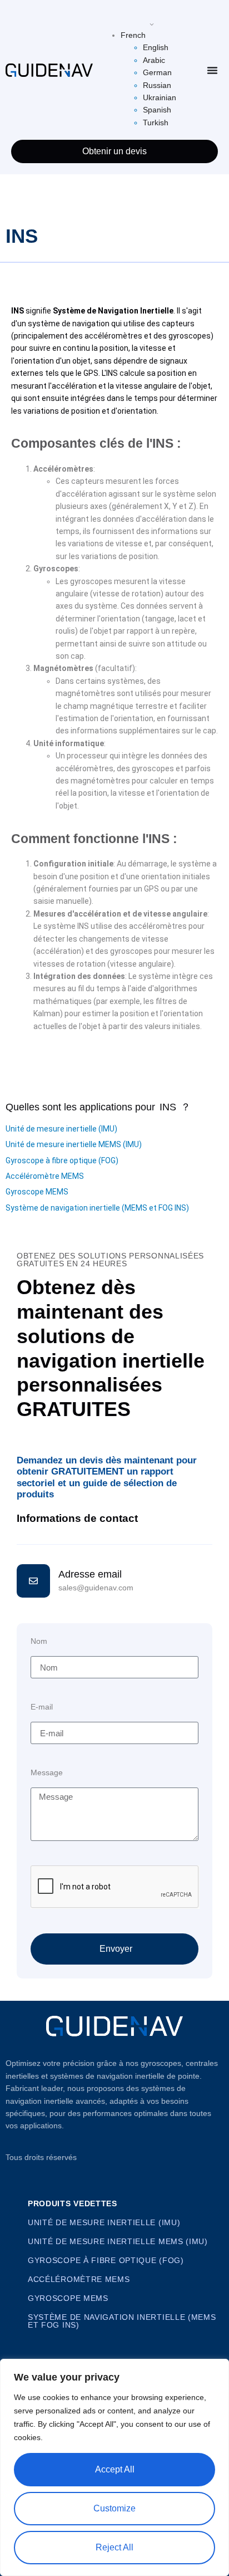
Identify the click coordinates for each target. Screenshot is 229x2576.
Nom (39, 1641)
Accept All (115, 2469)
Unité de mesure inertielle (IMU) (61, 1129)
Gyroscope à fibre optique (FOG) (62, 1160)
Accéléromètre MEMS (45, 1176)
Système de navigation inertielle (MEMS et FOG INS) (97, 1208)
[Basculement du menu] (212, 70)
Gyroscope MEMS (37, 1192)
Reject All (114, 2547)
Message (47, 1773)
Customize (114, 2508)
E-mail (42, 1707)
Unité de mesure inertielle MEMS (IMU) (74, 1144)
